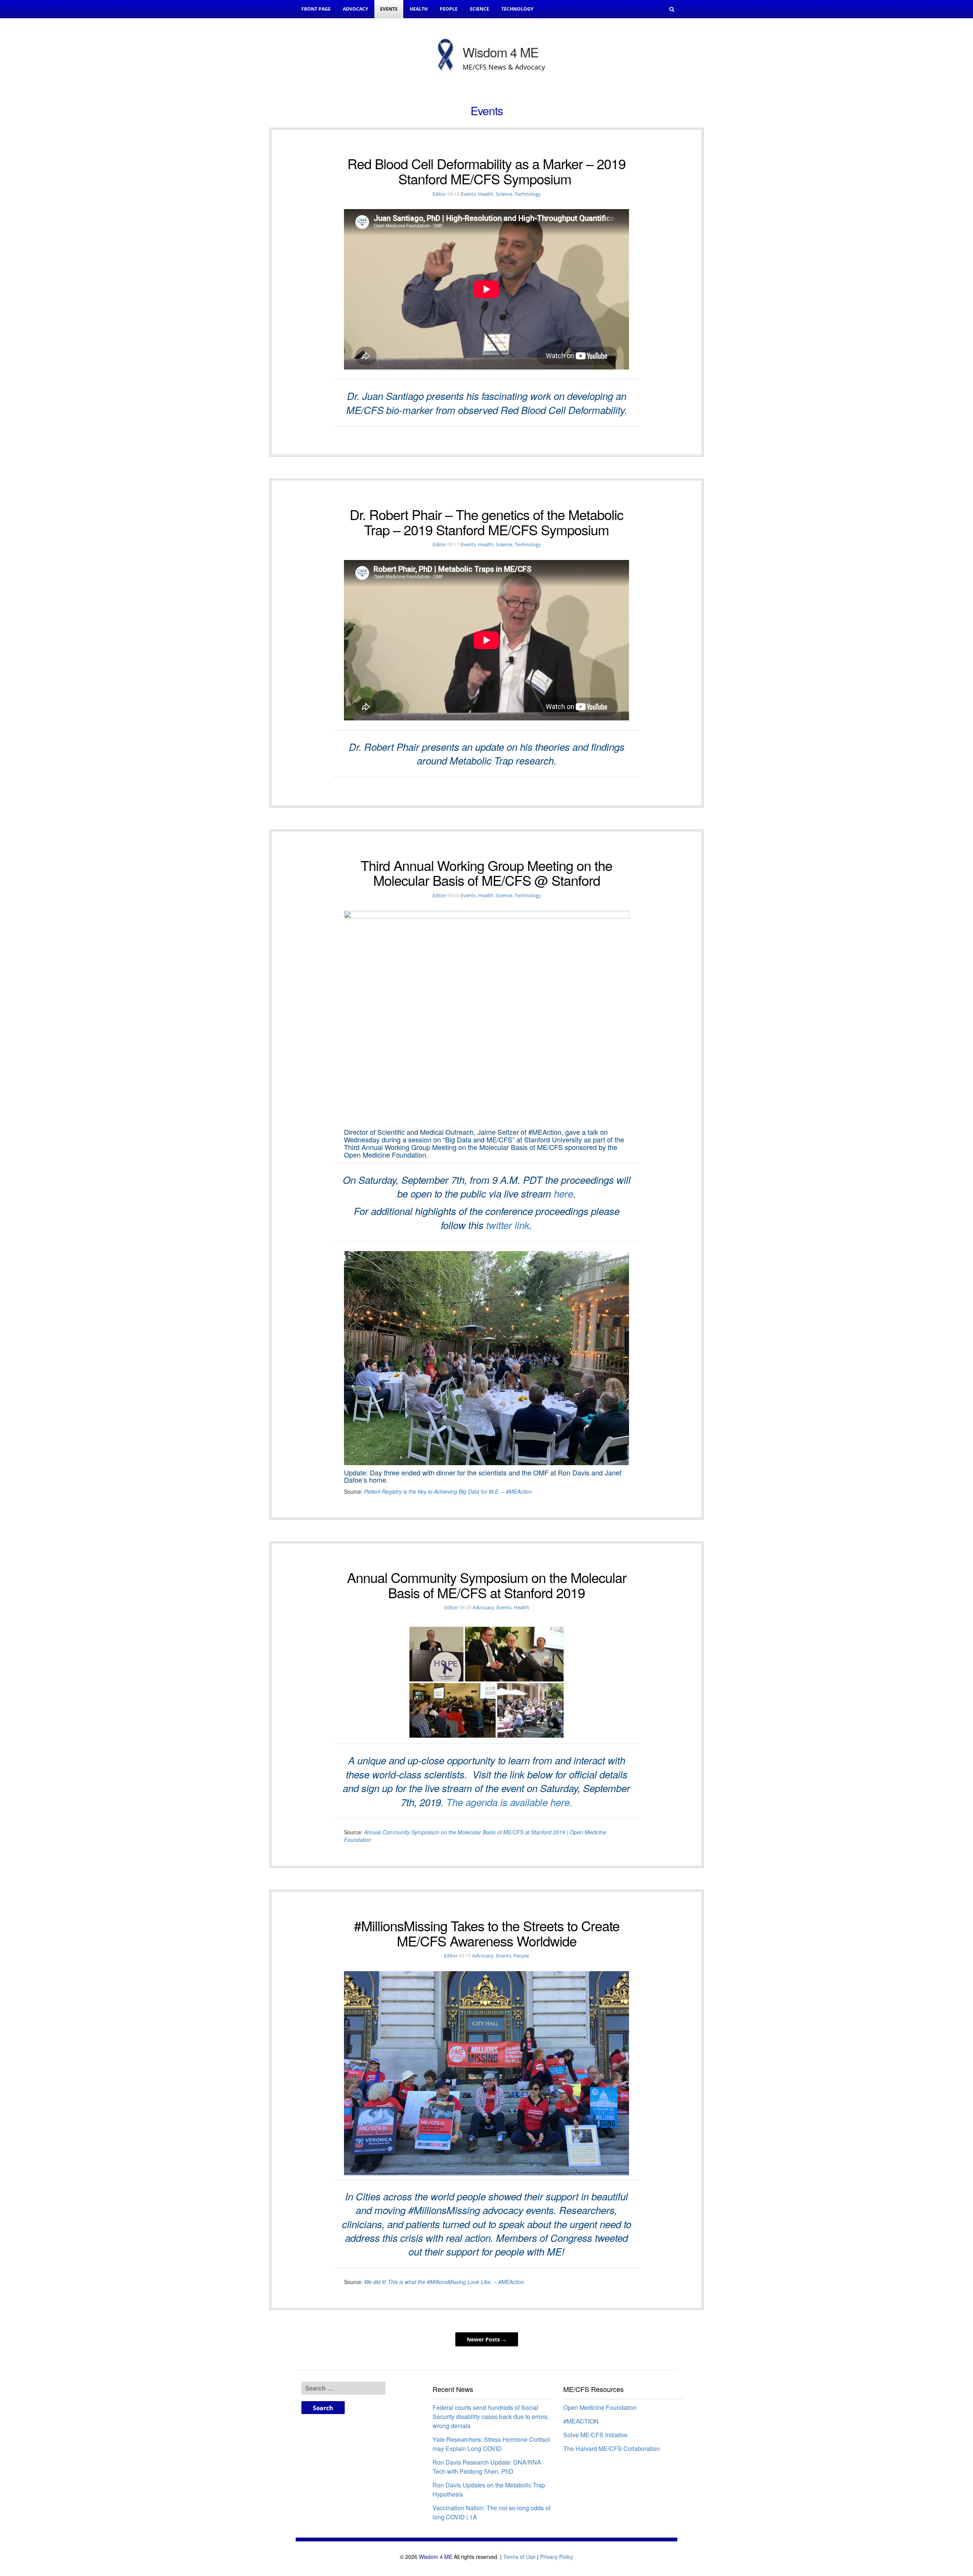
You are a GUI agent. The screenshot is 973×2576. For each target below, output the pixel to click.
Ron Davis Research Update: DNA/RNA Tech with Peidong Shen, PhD (487, 2467)
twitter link (508, 1225)
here (563, 1193)
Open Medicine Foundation (600, 2407)
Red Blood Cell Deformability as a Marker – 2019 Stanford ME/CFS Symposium (486, 171)
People (449, 9)
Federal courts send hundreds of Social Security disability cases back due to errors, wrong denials (491, 2417)
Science (479, 9)
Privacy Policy (557, 2557)
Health (419, 9)
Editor (439, 194)
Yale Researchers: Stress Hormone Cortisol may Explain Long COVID (491, 2444)
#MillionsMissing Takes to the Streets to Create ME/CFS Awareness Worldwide (487, 1933)
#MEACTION (581, 2421)
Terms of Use (519, 2557)
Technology (517, 9)
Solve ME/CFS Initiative (595, 2435)
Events (389, 9)
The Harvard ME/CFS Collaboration (612, 2448)
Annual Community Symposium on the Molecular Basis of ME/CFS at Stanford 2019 (487, 1585)
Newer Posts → (487, 2339)
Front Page (316, 9)
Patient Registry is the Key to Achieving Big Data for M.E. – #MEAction (448, 1491)
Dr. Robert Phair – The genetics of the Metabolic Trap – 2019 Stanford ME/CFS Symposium (486, 522)
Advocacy (355, 9)
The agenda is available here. (509, 1802)
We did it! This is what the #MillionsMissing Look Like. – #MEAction (444, 2282)
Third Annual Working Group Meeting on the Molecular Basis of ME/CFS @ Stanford (486, 873)
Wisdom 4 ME (436, 2557)
